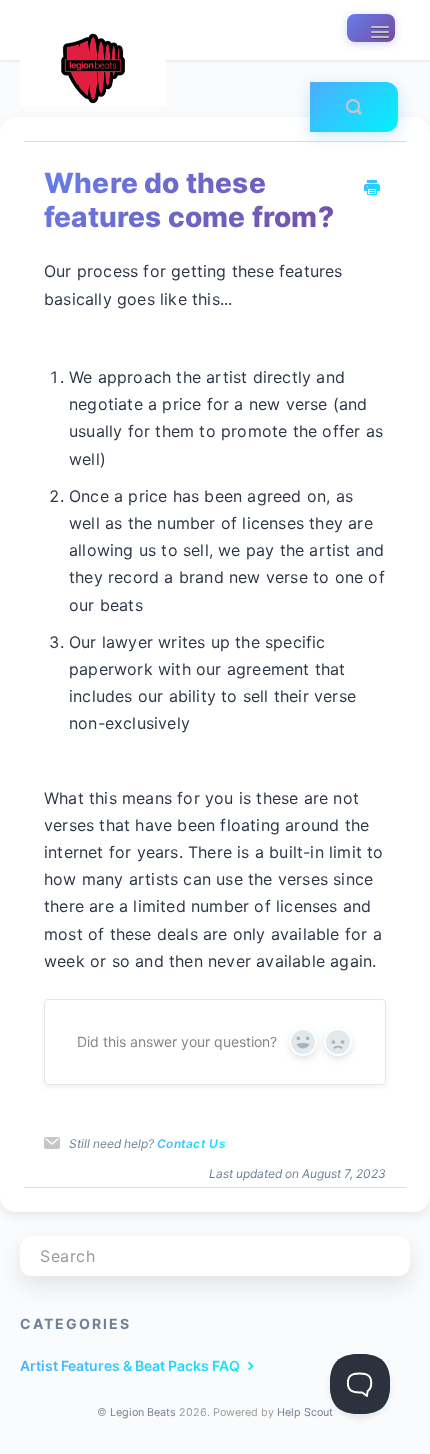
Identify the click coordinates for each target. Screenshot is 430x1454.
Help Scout (305, 1412)
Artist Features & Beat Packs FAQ (131, 1365)
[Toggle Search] (354, 107)
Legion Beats (143, 1412)
